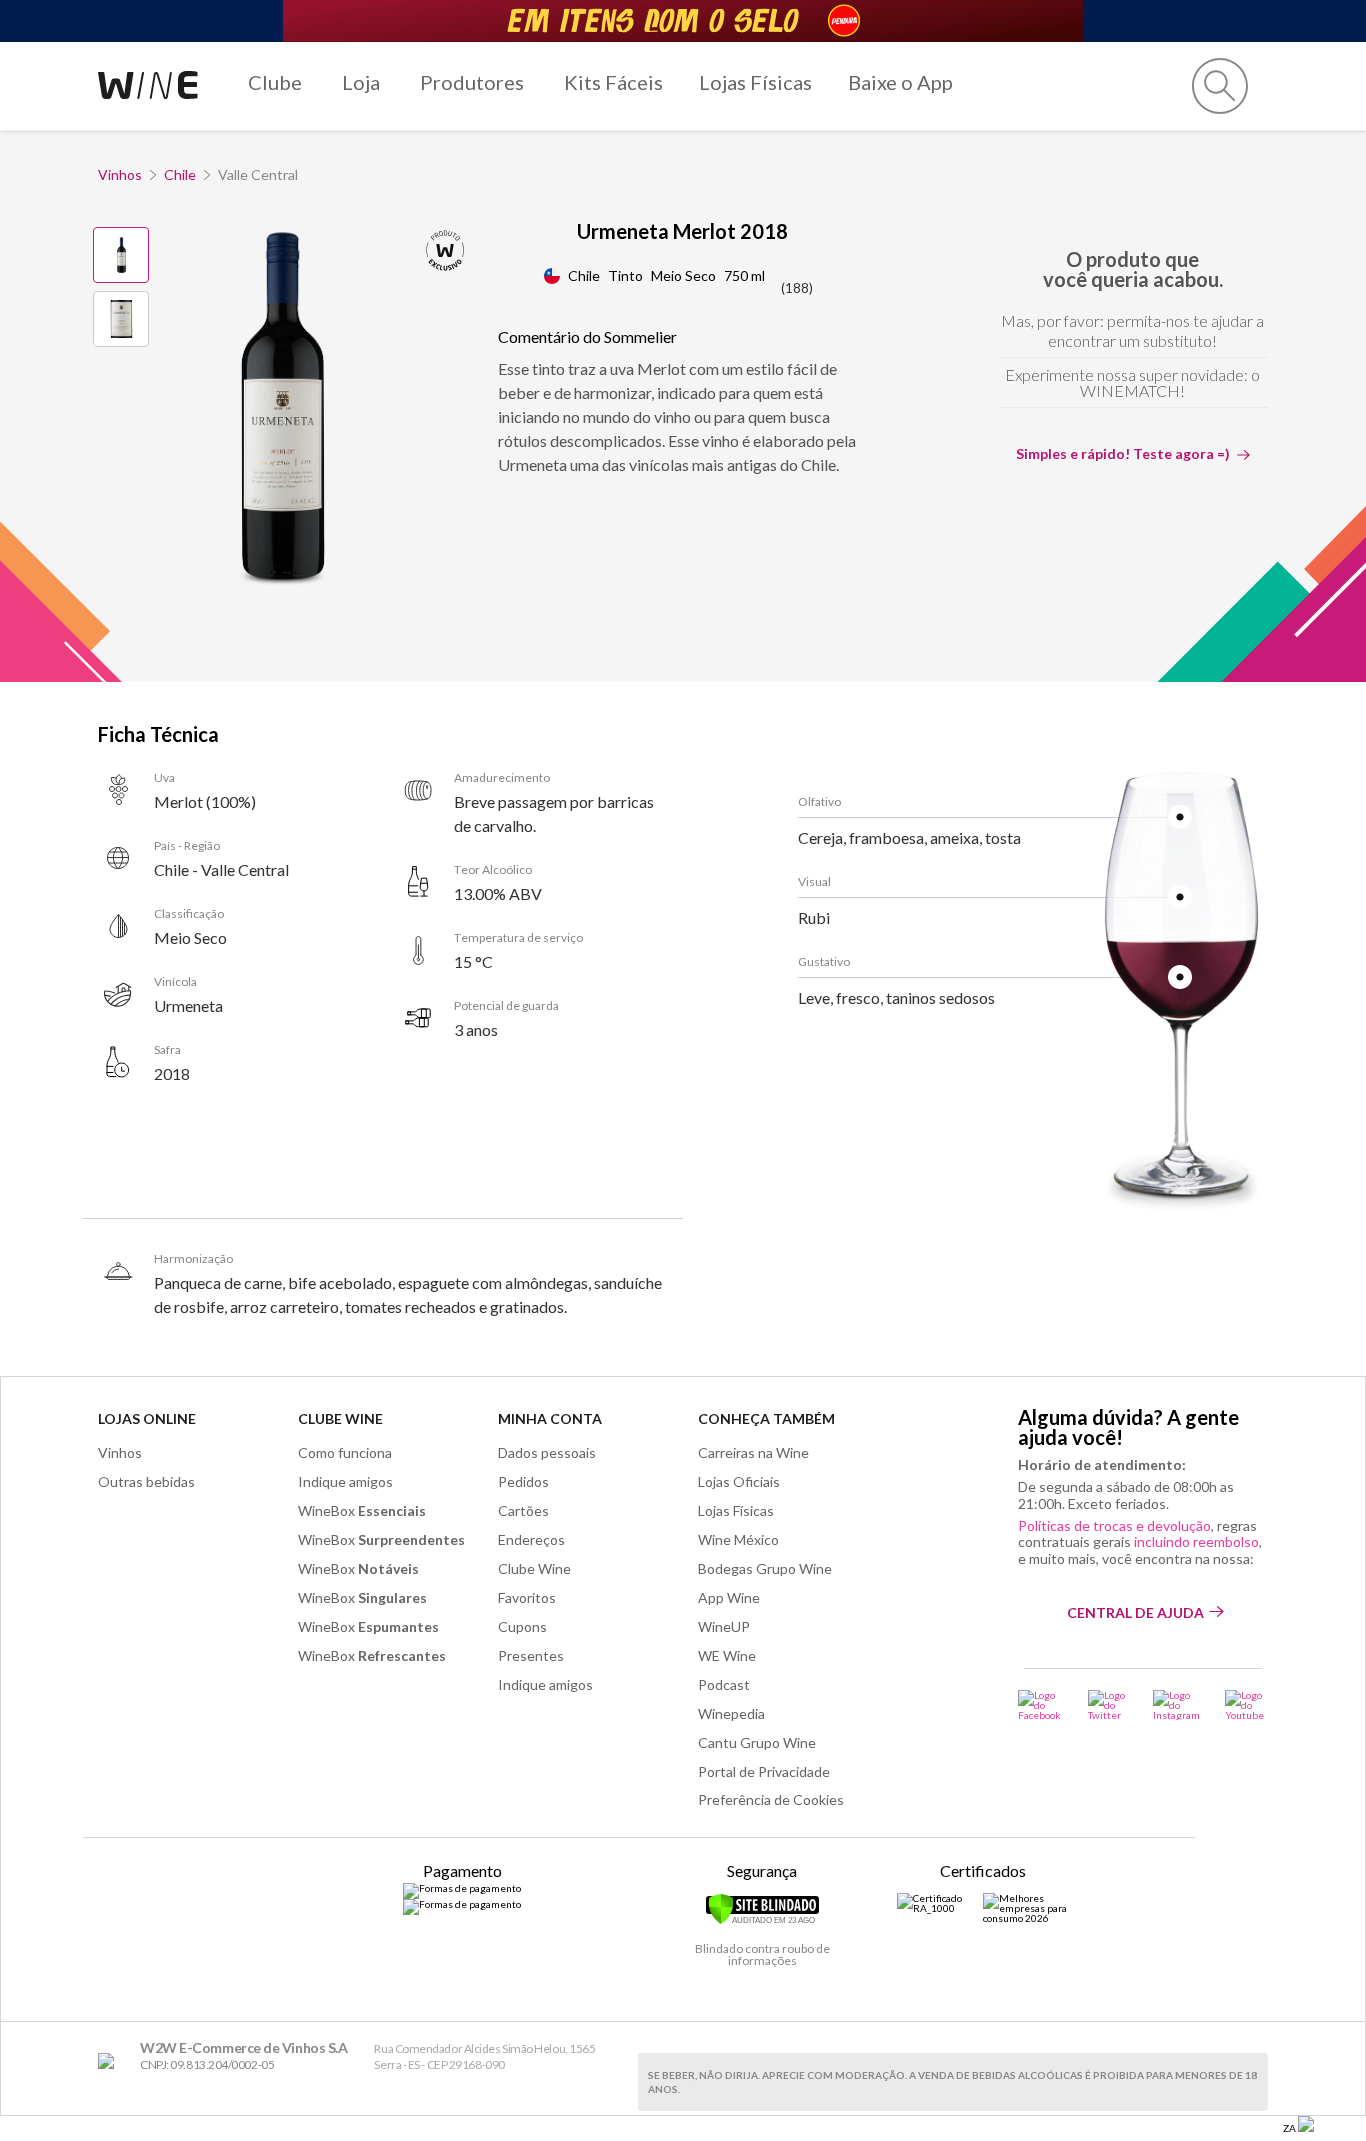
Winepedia (731, 1713)
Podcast (724, 1684)
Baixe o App (900, 82)
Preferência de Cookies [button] (771, 1799)
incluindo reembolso (1196, 1541)
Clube (275, 82)
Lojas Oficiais (739, 1481)
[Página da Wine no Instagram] (1176, 1705)
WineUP (724, 1626)
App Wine (729, 1597)
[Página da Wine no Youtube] (1246, 1705)
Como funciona (345, 1452)
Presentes (531, 1655)
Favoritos (527, 1597)
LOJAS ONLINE (147, 1418)
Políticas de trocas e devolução (1114, 1525)
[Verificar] (762, 1921)
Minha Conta (550, 1418)
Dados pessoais (547, 1452)
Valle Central (258, 174)
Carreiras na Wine (753, 1452)
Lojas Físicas (755, 82)
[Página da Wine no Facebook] (1040, 1705)
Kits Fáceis (613, 82)
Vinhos (120, 174)
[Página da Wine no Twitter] (1108, 1705)
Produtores (472, 82)
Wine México (738, 1539)
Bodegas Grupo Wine (765, 1568)
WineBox (362, 1510)
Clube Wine (340, 1418)
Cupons (522, 1626)
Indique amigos (345, 1481)
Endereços (531, 1539)
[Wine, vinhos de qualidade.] (110, 2061)
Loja (361, 82)
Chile (180, 174)
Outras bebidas (146, 1481)
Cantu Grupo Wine (757, 1742)
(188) (797, 288)
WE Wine (727, 1655)
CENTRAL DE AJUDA (1135, 1612)
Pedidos (523, 1481)
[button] (1220, 86)
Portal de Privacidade (764, 1771)
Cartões (523, 1510)
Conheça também (766, 1418)
